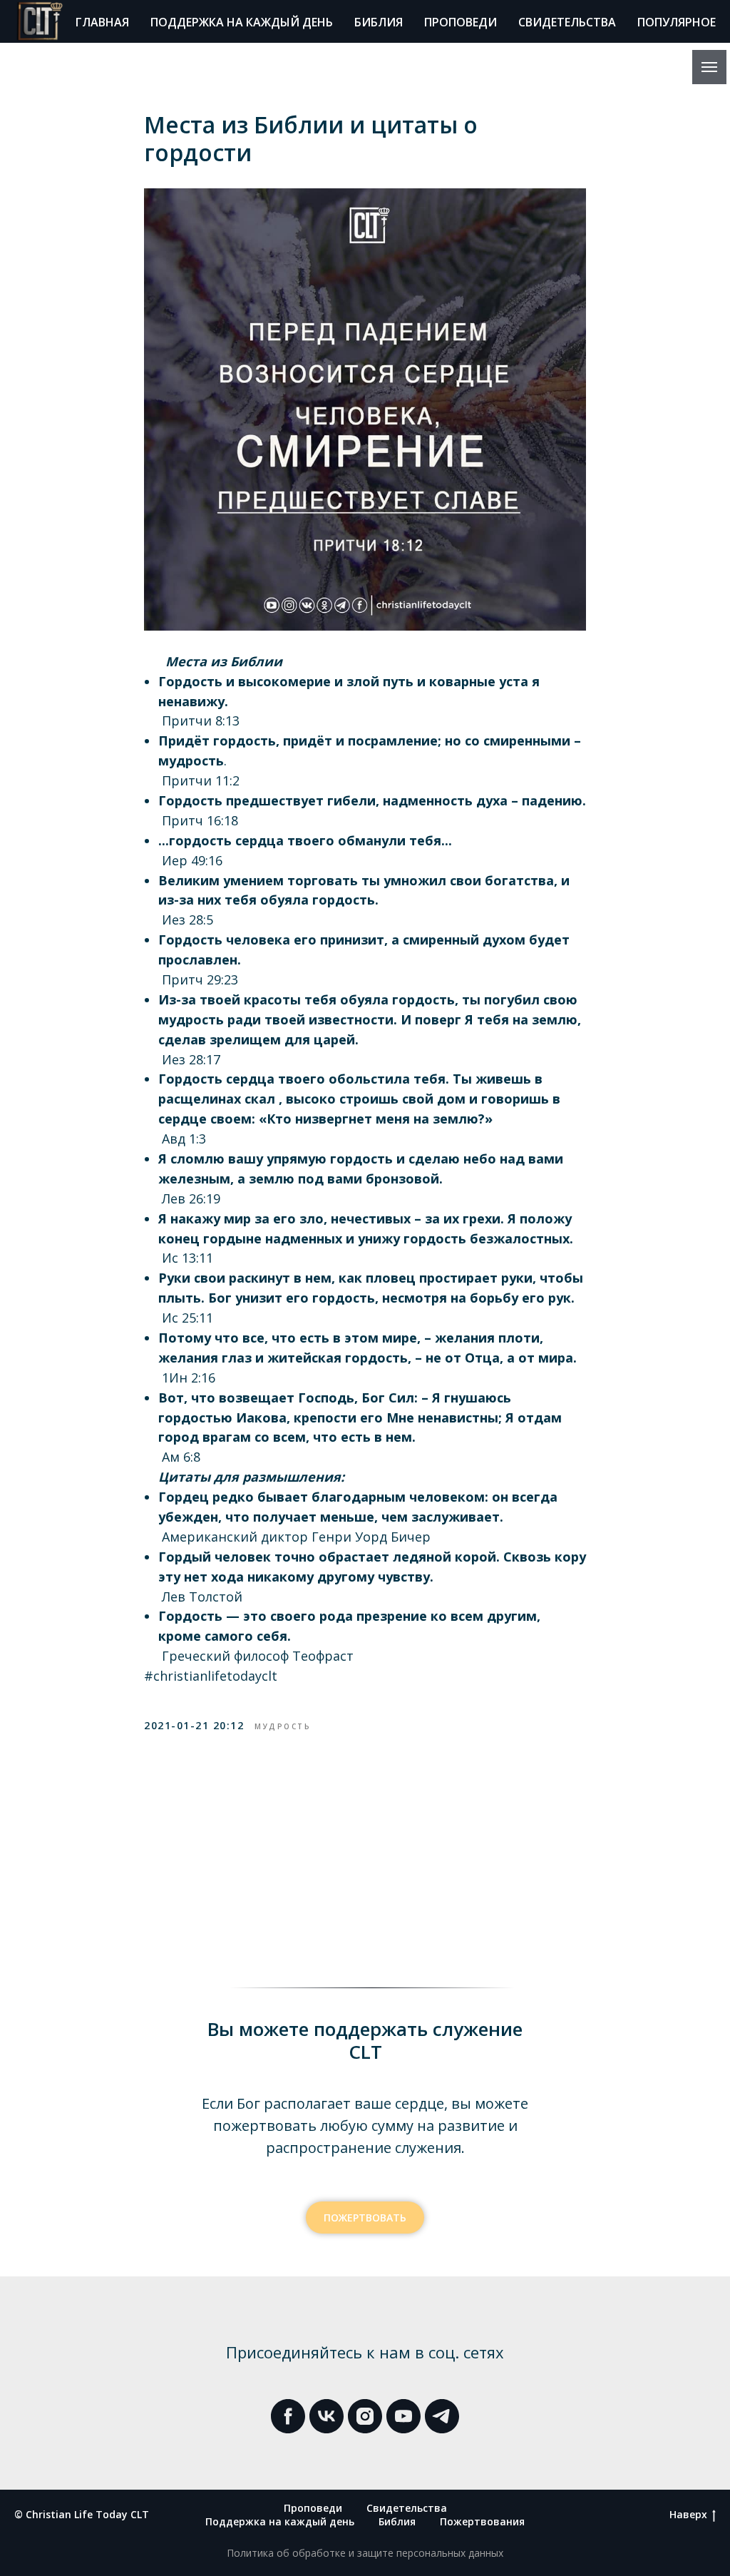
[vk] (327, 2416)
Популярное (677, 22)
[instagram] (365, 2416)
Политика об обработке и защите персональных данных (365, 2553)
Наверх (688, 2515)
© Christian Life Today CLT (82, 2514)
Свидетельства (567, 22)
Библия (379, 22)
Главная (102, 22)
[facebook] (288, 2416)
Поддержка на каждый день (242, 22)
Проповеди (461, 22)
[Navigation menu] (709, 67)
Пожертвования (482, 2521)
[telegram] (442, 2416)
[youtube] (403, 2416)
